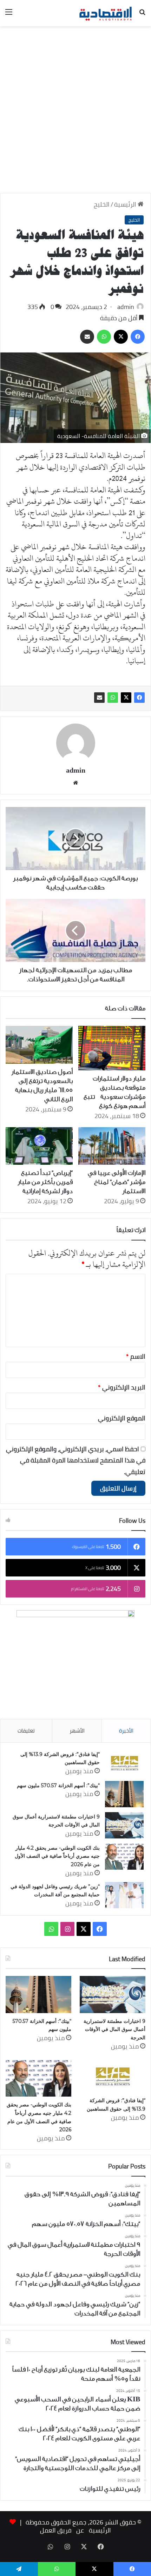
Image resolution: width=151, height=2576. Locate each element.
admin (126, 307)
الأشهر (77, 1731)
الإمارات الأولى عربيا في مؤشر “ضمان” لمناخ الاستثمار (117, 1182)
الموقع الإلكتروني (122, 1418)
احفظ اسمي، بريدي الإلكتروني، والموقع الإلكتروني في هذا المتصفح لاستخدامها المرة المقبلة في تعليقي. (76, 1460)
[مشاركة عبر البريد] (99, 698)
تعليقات (26, 1731)
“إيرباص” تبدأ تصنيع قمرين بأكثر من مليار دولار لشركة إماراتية (45, 1182)
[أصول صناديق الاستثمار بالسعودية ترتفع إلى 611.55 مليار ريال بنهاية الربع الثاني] (39, 1045)
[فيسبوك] (139, 698)
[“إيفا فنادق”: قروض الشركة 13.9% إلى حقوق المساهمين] (124, 1763)
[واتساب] (113, 698)
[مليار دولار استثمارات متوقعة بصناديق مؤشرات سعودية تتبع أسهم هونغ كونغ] (112, 1048)
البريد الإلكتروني (122, 1387)
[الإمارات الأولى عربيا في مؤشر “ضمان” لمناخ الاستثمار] (112, 1146)
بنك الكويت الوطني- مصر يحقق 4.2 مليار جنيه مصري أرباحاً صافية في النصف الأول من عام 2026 (57, 1856)
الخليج (102, 204)
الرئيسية (126, 204)
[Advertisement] (75, 112)
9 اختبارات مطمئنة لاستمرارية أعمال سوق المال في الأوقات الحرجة (114, 2029)
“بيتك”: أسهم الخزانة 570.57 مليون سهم (58, 1785)
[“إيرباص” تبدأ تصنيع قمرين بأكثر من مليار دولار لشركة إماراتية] (39, 1146)
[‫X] (126, 698)
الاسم (136, 1356)
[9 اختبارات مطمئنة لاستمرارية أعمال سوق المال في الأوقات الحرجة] (124, 1825)
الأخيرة (126, 1731)
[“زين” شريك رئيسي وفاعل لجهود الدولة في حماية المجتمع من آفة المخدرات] (124, 1895)
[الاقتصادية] (105, 13)
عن (80, 2530)
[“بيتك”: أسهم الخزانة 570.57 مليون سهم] (124, 1794)
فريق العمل (56, 2530)
